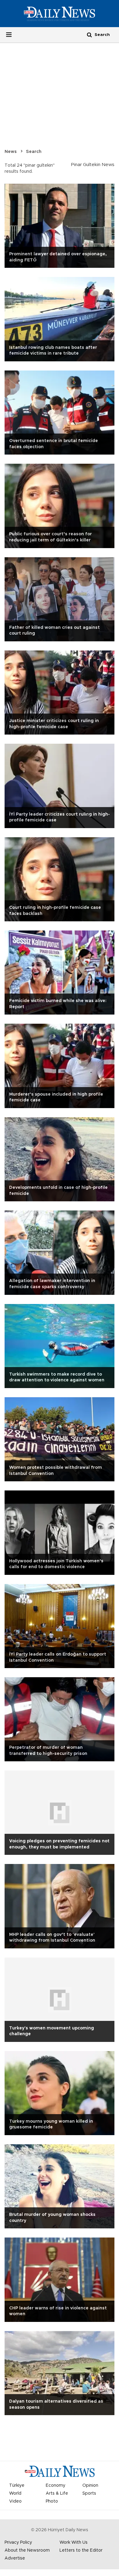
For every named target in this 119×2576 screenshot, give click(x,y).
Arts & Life (57, 2493)
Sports (89, 2493)
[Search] (89, 35)
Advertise (15, 2558)
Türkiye (17, 2486)
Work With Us (74, 2542)
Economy (56, 2486)
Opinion (90, 2486)
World (15, 2493)
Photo (52, 2501)
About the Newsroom (27, 2550)
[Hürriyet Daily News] (60, 13)
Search (34, 152)
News (11, 152)
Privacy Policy (18, 2542)
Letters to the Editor (81, 2550)
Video (15, 2501)
